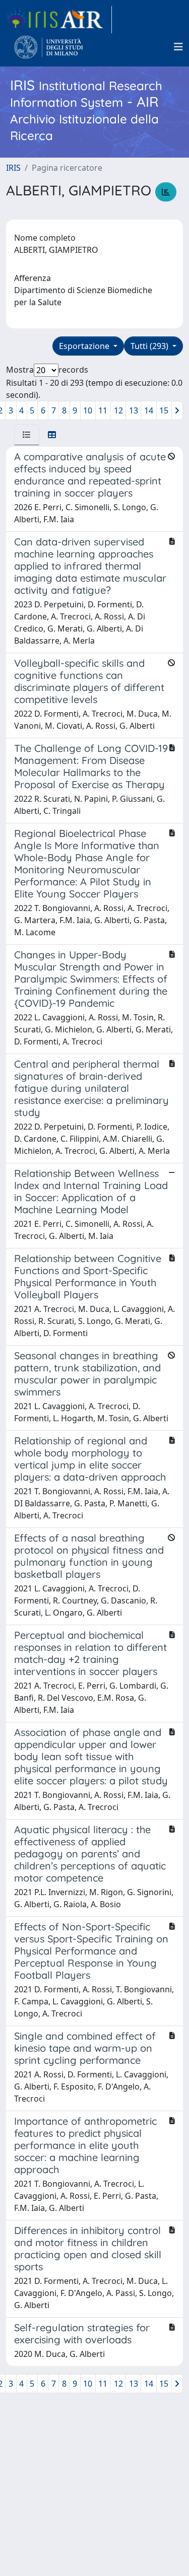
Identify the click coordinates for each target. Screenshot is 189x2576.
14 (149, 410)
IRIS (13, 168)
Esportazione (85, 346)
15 (164, 410)
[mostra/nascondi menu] (178, 47)
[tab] (27, 435)
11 (103, 410)
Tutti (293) (150, 346)
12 (118, 410)
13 (134, 410)
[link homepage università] (49, 47)
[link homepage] (59, 20)
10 (88, 410)
